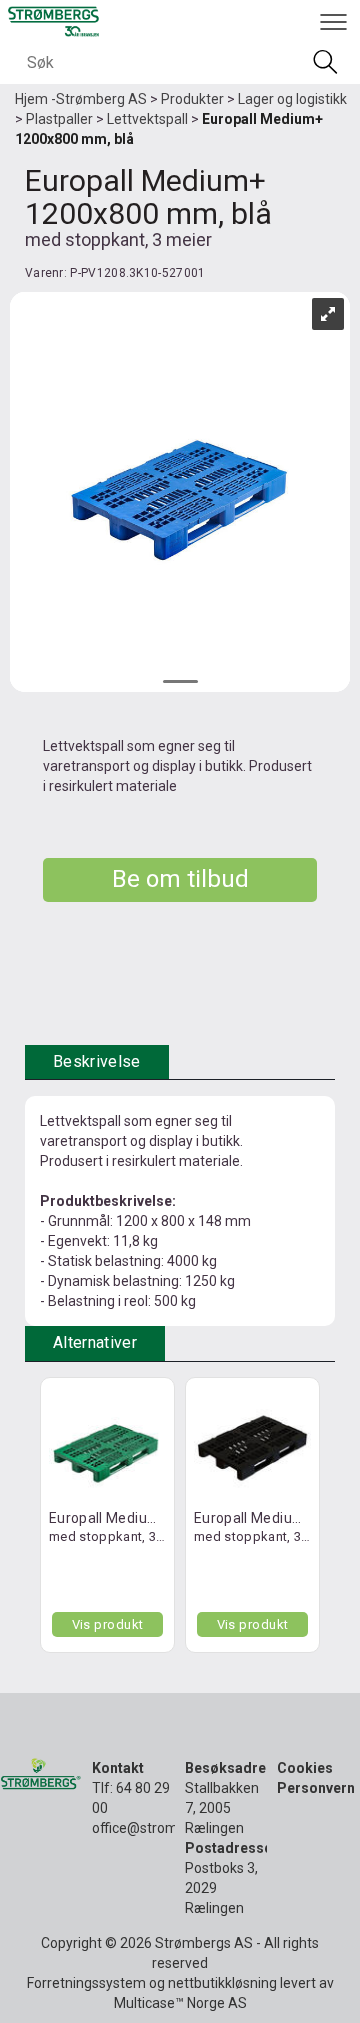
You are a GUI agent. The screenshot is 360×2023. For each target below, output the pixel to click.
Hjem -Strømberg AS (81, 99)
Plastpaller (59, 119)
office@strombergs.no (162, 1828)
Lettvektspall (147, 119)
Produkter (192, 99)
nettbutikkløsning (222, 1983)
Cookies (305, 1768)
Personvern (316, 1788)
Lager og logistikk (292, 99)
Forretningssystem (86, 1983)
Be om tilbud (180, 879)
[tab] (97, 1062)
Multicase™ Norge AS (180, 2003)
